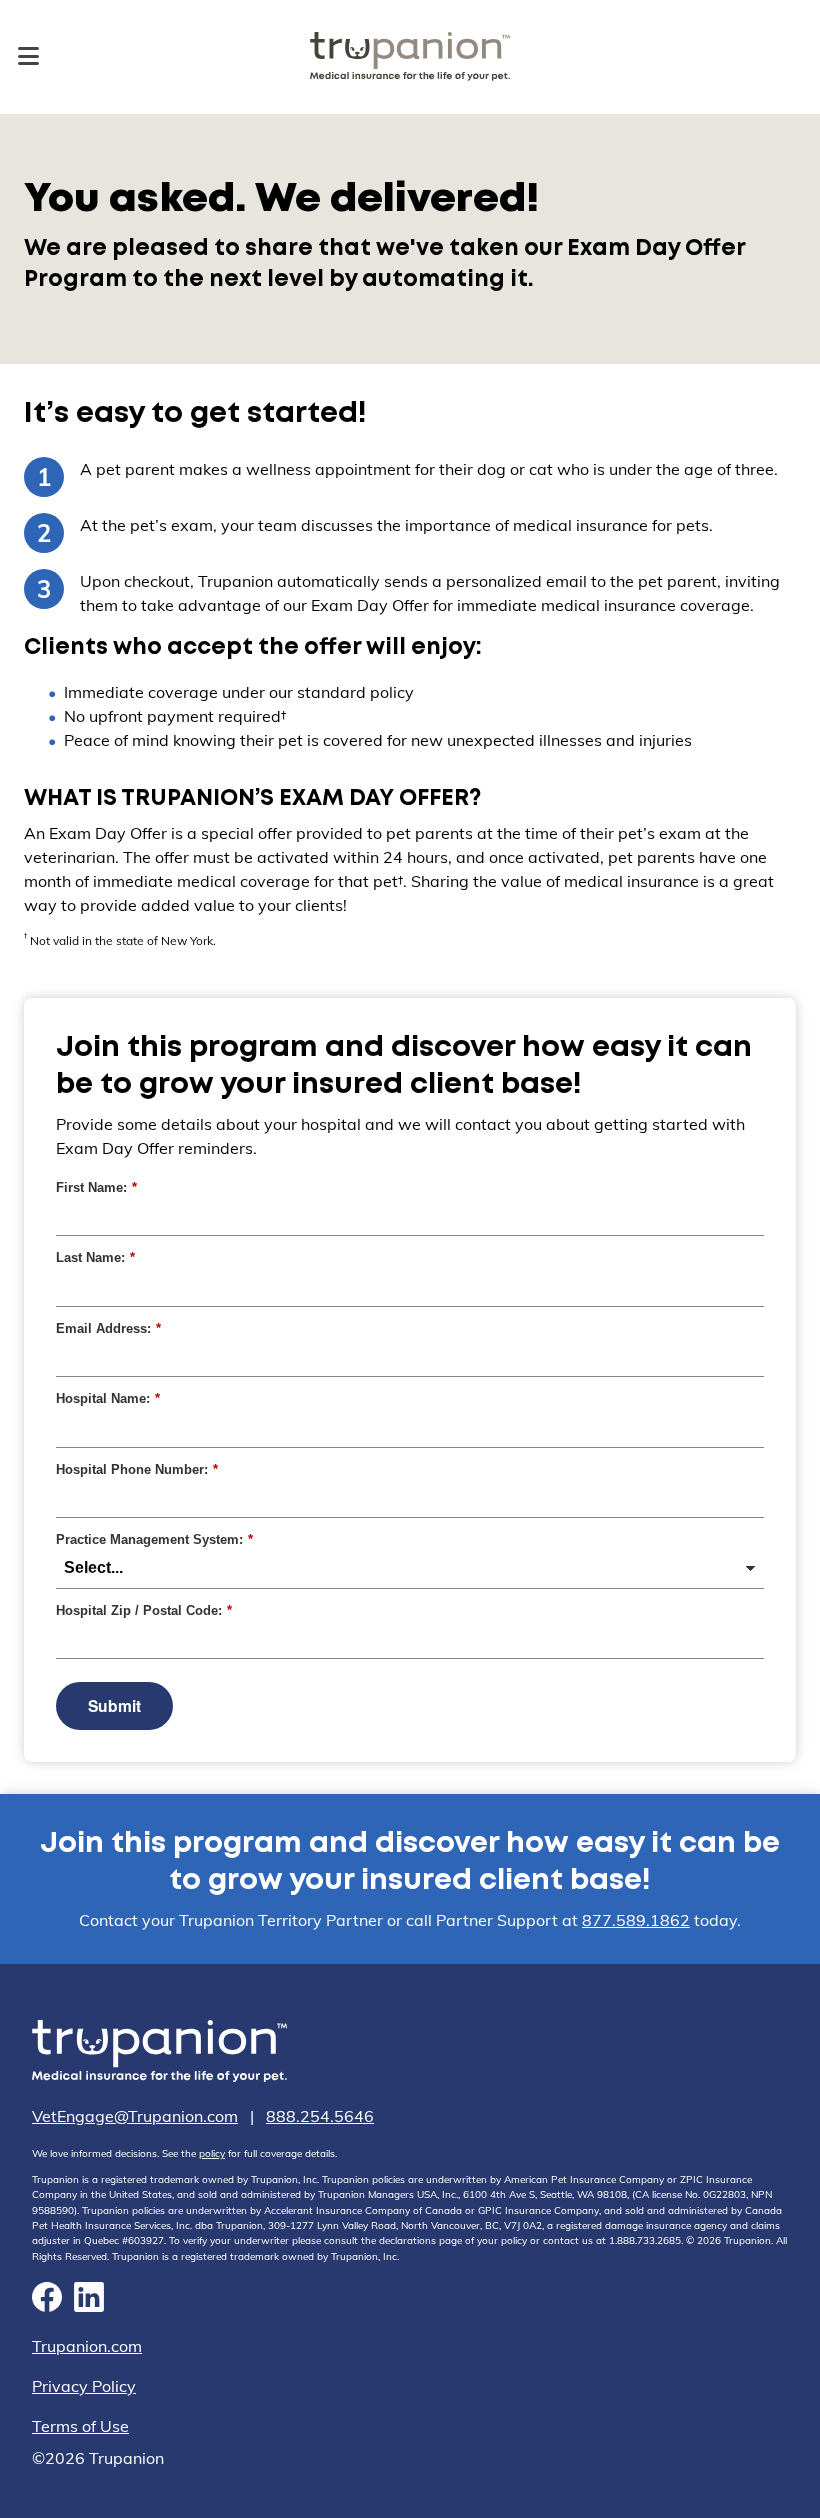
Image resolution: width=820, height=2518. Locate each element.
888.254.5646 (320, 2116)
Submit (114, 1705)
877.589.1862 (636, 1920)
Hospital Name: (106, 1398)
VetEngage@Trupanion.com (135, 2116)
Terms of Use (80, 2426)
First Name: (96, 1187)
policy (212, 2153)
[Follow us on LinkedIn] (89, 2300)
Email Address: (106, 1328)
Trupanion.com (87, 2346)
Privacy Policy (84, 2386)
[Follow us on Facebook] (47, 2300)
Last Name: (95, 1257)
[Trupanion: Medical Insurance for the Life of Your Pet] (159, 2054)
